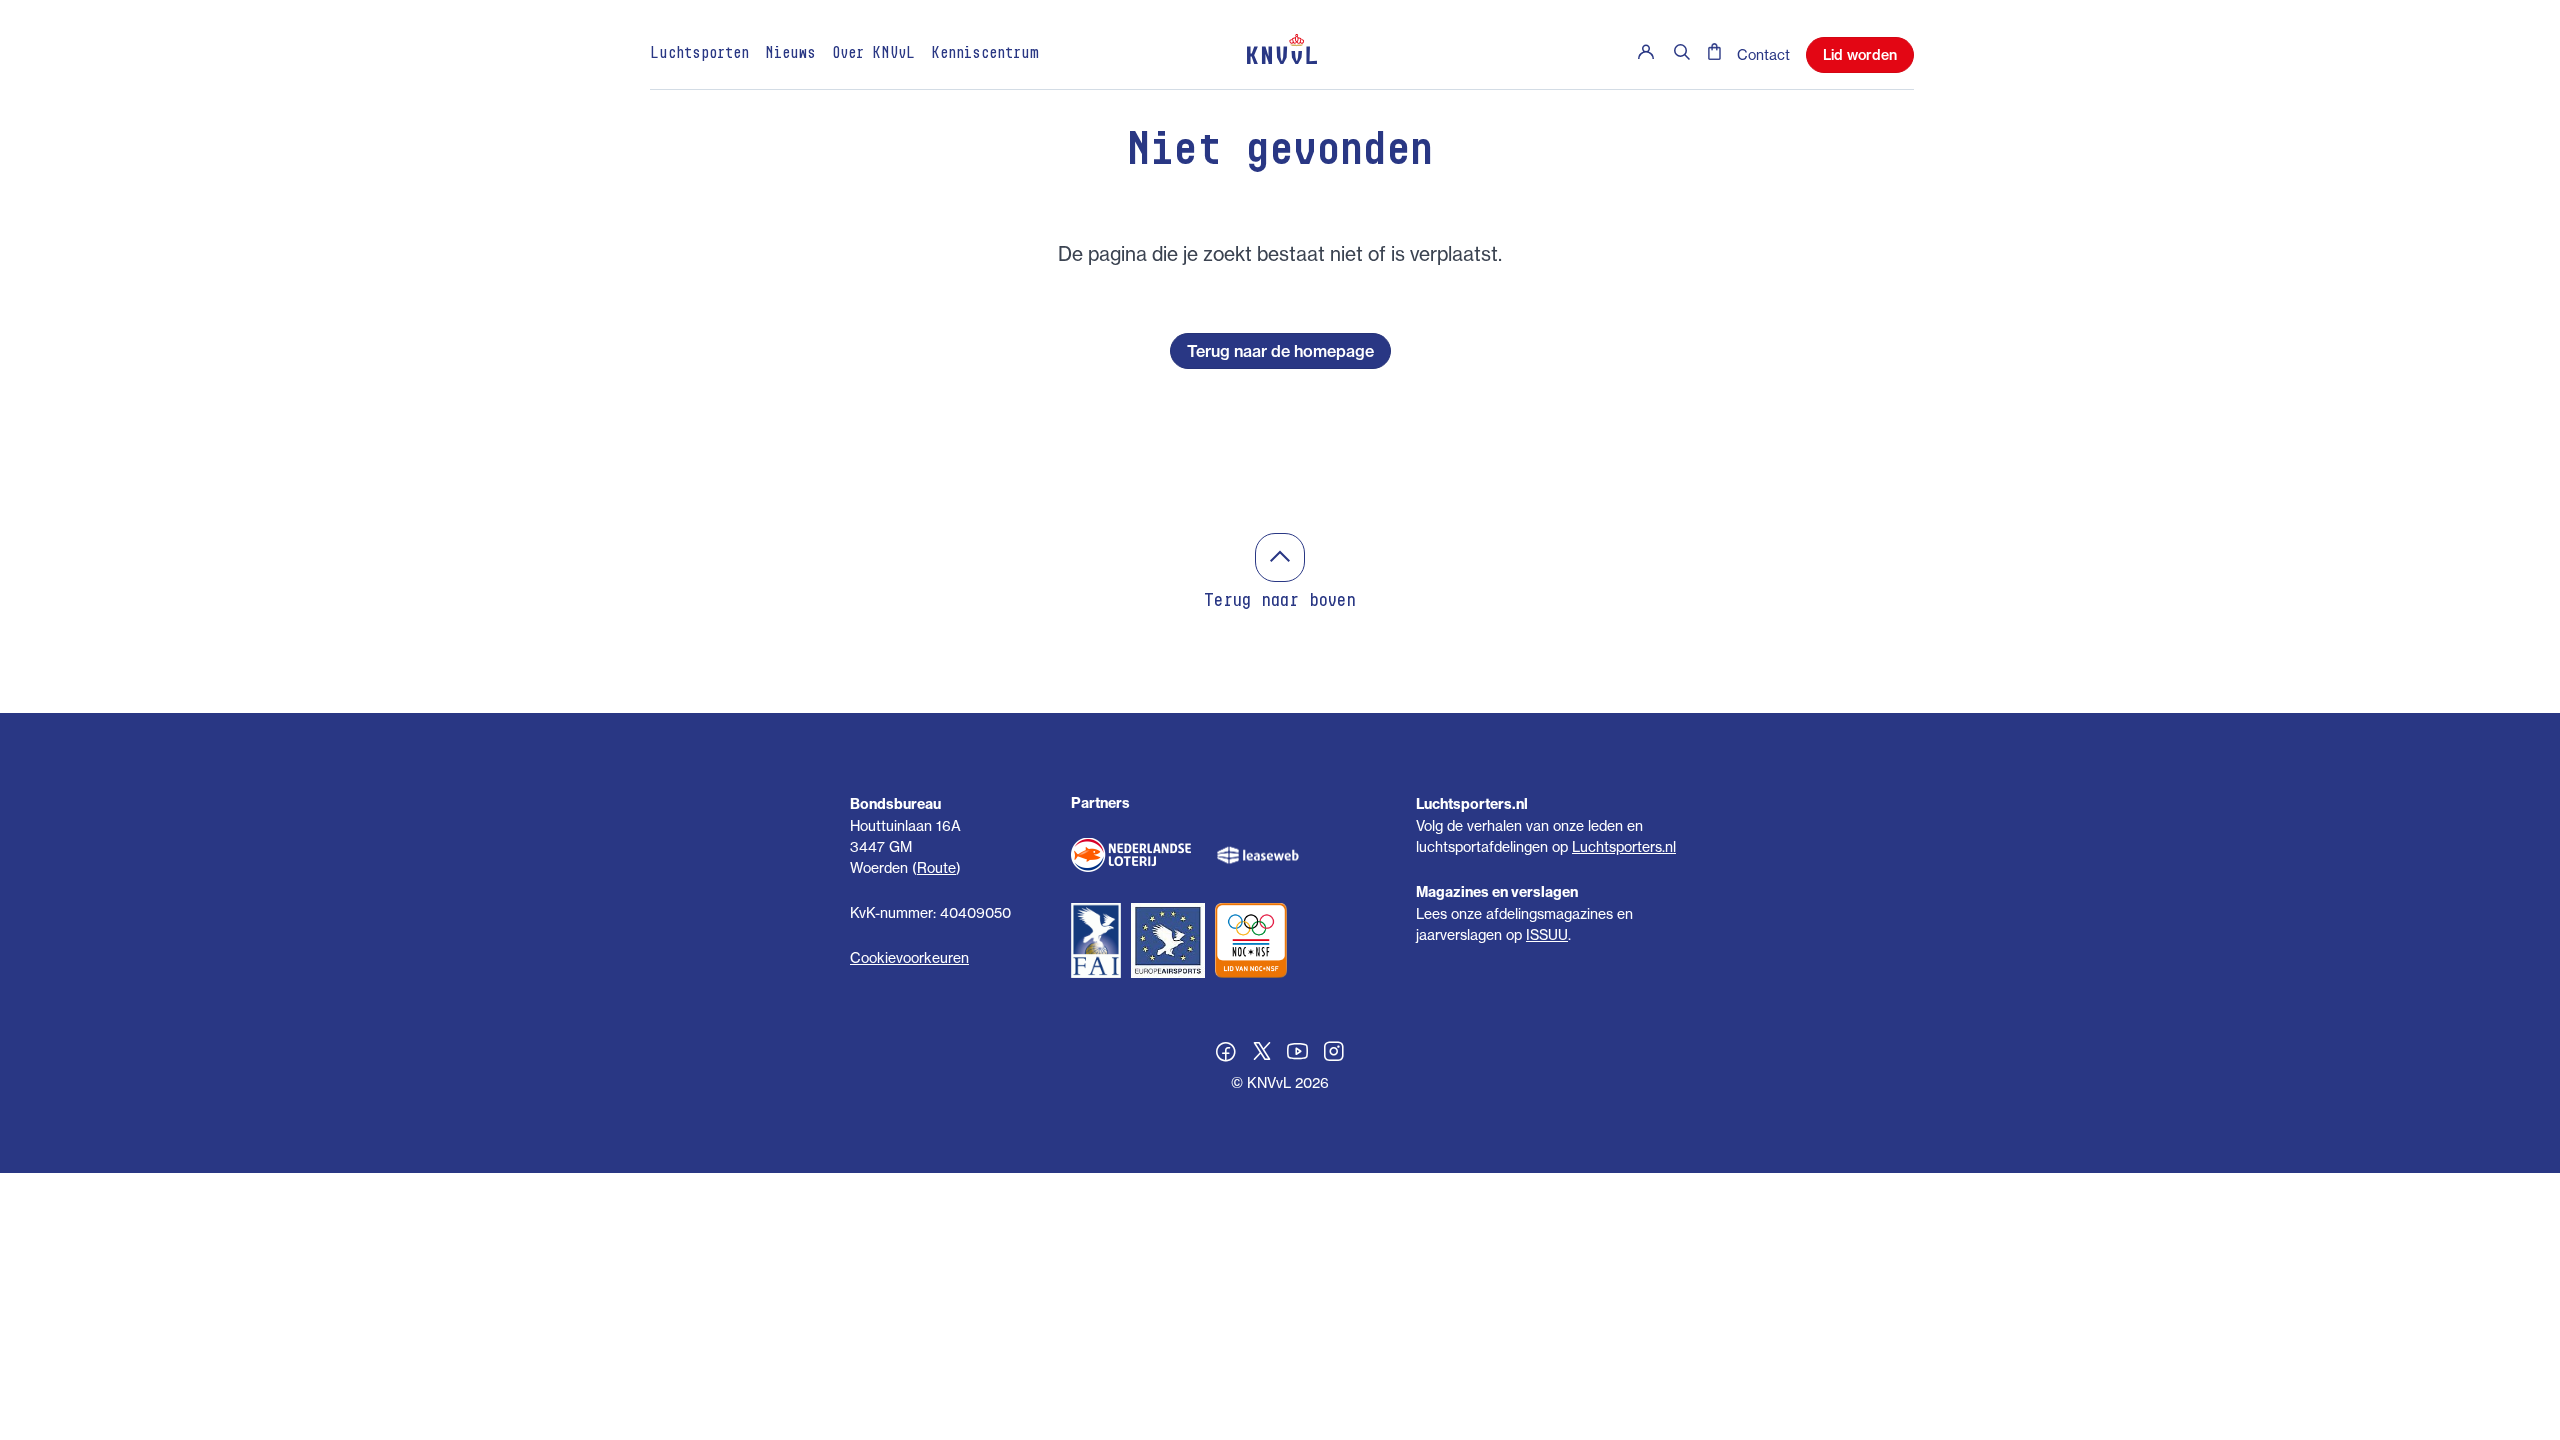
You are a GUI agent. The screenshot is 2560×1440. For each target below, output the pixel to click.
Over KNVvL (873, 54)
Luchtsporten (699, 54)
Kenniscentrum (985, 54)
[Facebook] (1226, 1054)
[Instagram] (1334, 1054)
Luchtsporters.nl (1624, 846)
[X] (1262, 1054)
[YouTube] (1298, 1054)
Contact (1763, 54)
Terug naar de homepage (1280, 351)
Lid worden (1860, 55)
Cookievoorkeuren (909, 957)
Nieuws (790, 54)
